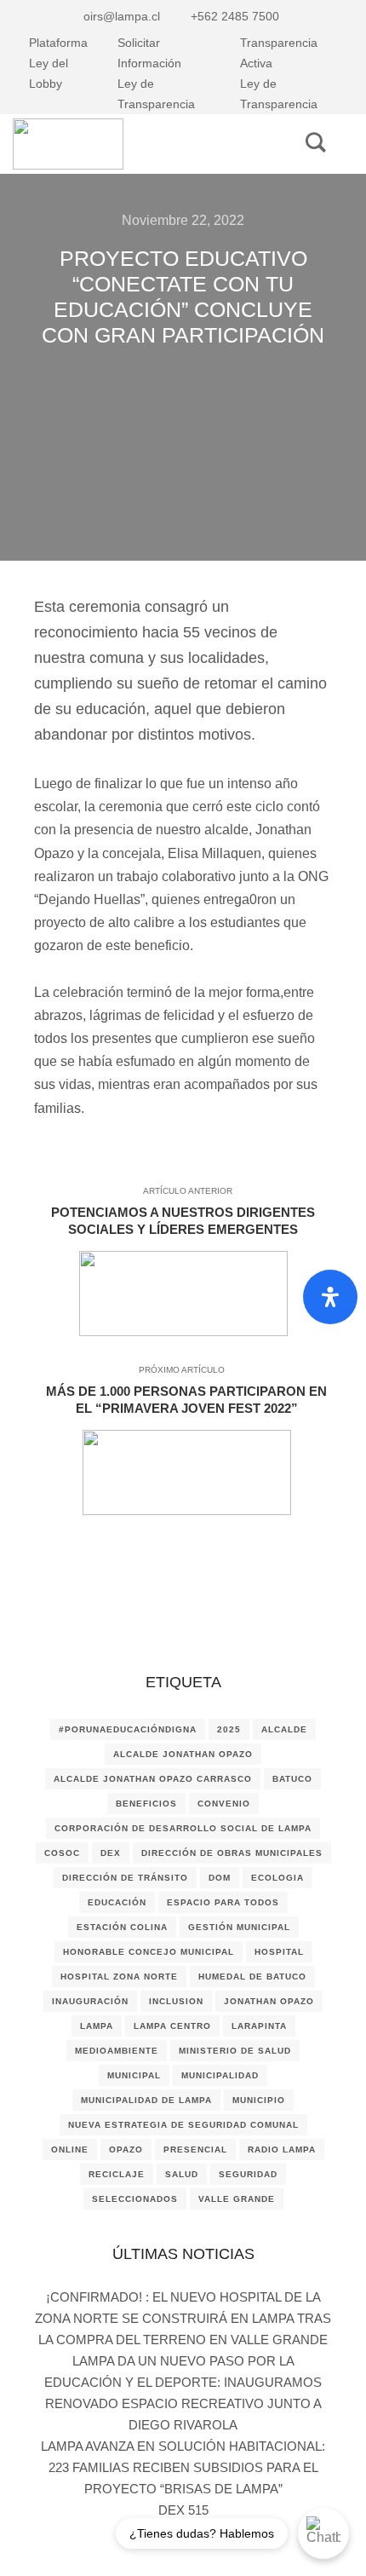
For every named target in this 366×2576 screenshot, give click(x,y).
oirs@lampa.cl (122, 16)
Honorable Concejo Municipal (149, 1952)
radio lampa (282, 2150)
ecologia (277, 1878)
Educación (117, 1902)
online (70, 2150)
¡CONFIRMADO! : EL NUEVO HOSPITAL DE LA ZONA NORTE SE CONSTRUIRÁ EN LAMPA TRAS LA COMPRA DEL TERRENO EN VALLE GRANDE (183, 2318)
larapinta (259, 2026)
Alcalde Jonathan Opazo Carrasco (153, 1779)
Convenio (224, 1804)
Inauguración (90, 2001)
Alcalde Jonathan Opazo (183, 1754)
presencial (195, 2150)
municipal (134, 2075)
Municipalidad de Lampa (146, 2100)
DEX (111, 1853)
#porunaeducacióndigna (128, 1729)
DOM (220, 1878)
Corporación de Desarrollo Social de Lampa (183, 1828)
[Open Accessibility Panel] (330, 1297)
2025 (229, 1729)
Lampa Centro (172, 2026)
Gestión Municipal (239, 1927)
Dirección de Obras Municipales (232, 1853)
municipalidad (220, 2075)
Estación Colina (122, 1927)
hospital (279, 1952)
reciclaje (117, 2174)
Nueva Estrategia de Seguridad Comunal (183, 2125)
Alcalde (284, 1729)
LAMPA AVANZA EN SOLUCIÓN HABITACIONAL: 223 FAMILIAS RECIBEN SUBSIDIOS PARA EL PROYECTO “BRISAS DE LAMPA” (183, 2467)
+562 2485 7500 (235, 16)
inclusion (176, 2001)
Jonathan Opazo (269, 2001)
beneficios (146, 1804)
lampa (97, 2026)
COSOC (62, 1853)
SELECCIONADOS (135, 2199)
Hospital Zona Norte (119, 1977)
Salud (182, 2174)
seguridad (248, 2174)
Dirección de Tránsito (125, 1878)
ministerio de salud (235, 2051)
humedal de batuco (252, 1977)
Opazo (126, 2150)
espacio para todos (223, 1902)
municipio (259, 2100)
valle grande (237, 2199)
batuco (292, 1779)
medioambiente (117, 2051)
